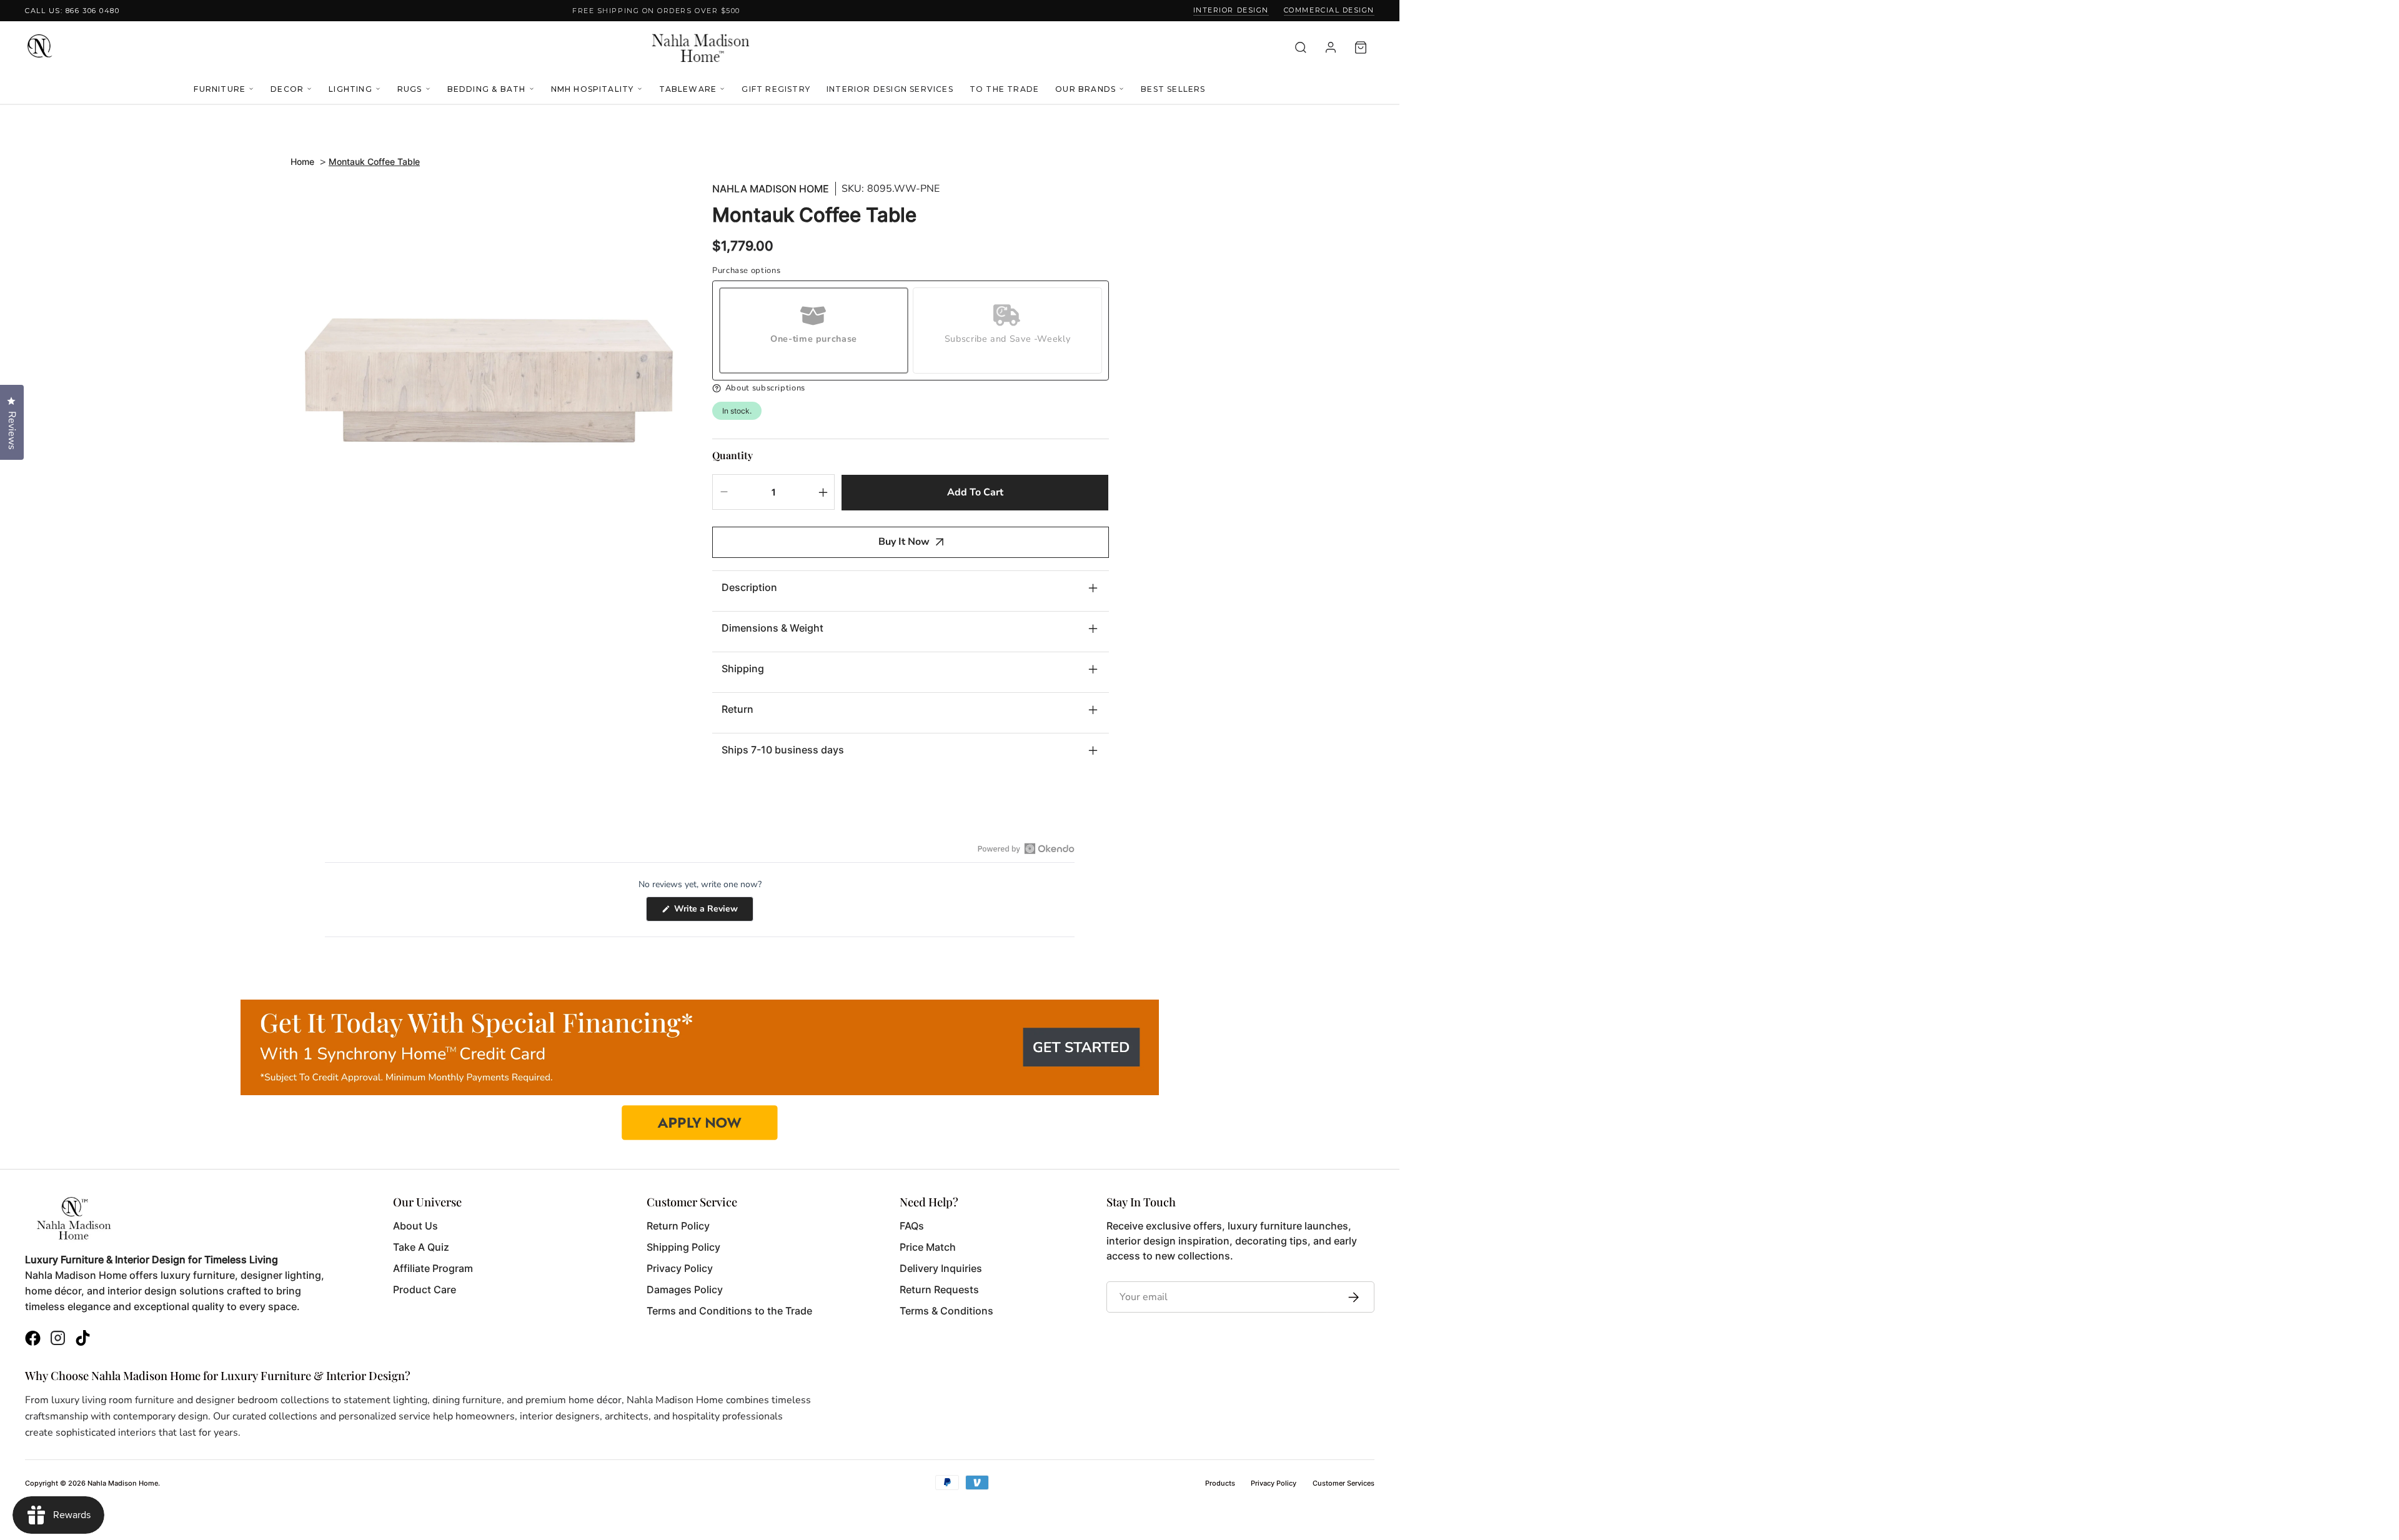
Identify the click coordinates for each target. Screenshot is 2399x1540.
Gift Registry (776, 89)
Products (1220, 1483)
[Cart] (1361, 47)
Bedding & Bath (487, 89)
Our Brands (1085, 89)
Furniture (220, 89)
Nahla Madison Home (771, 189)
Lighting (350, 89)
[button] (911, 388)
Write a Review (713, 912)
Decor (287, 89)
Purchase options (746, 271)
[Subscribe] (1350, 1297)
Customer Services (1344, 1483)
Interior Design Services (890, 89)
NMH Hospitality (593, 89)
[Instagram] (58, 1340)
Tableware (688, 89)
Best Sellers (1173, 89)
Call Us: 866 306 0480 (72, 11)
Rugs (410, 89)
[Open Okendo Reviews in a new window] (1026, 848)
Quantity (733, 455)
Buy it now (904, 542)
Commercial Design (1329, 10)
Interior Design (1231, 10)
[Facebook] (33, 1340)
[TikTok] (83, 1340)
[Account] (1331, 47)
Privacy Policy (1274, 1483)
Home (302, 161)
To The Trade (1004, 89)
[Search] (1301, 47)
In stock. (737, 411)
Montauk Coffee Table (374, 161)
